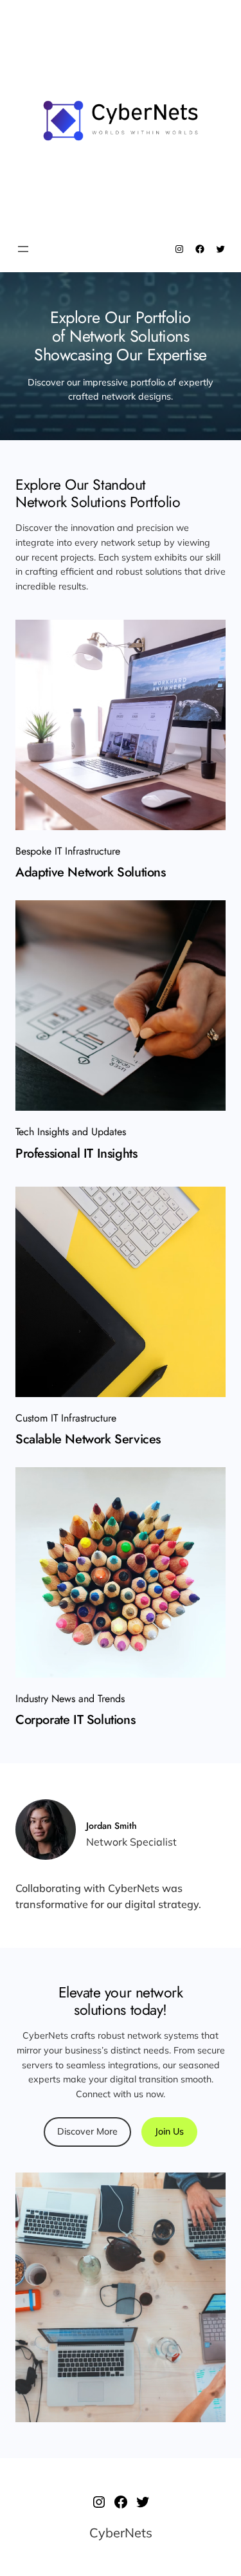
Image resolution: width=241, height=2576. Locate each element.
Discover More (87, 2131)
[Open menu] (23, 249)
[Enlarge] (209, 636)
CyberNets (121, 2533)
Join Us (169, 2131)
